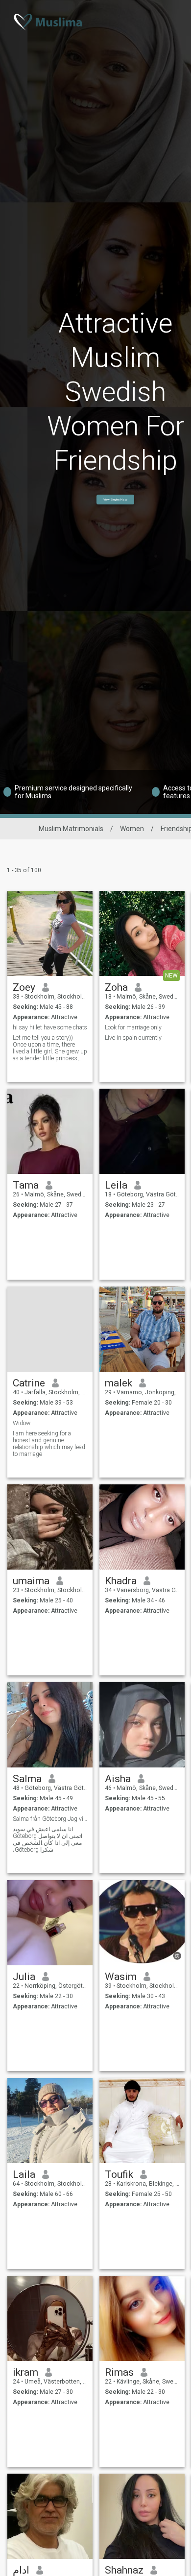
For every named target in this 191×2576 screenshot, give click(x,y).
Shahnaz (124, 2570)
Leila (116, 1185)
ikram (25, 2372)
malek (119, 1383)
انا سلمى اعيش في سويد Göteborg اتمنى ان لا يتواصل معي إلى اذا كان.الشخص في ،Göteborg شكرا (48, 1839)
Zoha (116, 987)
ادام (21, 2570)
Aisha (118, 1779)
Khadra (121, 1581)
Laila (24, 2174)
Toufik (119, 2174)
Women (132, 829)
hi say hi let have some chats (50, 1027)
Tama (26, 1185)
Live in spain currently (133, 1038)
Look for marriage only (133, 1027)
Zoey (24, 987)
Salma (27, 1779)
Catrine (29, 1383)
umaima (31, 1581)
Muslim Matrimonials (71, 829)
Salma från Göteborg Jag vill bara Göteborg (50, 1819)
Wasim (121, 1977)
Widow (22, 1423)
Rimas (119, 2372)
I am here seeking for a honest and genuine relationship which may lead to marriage (49, 1444)
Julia (24, 1977)
